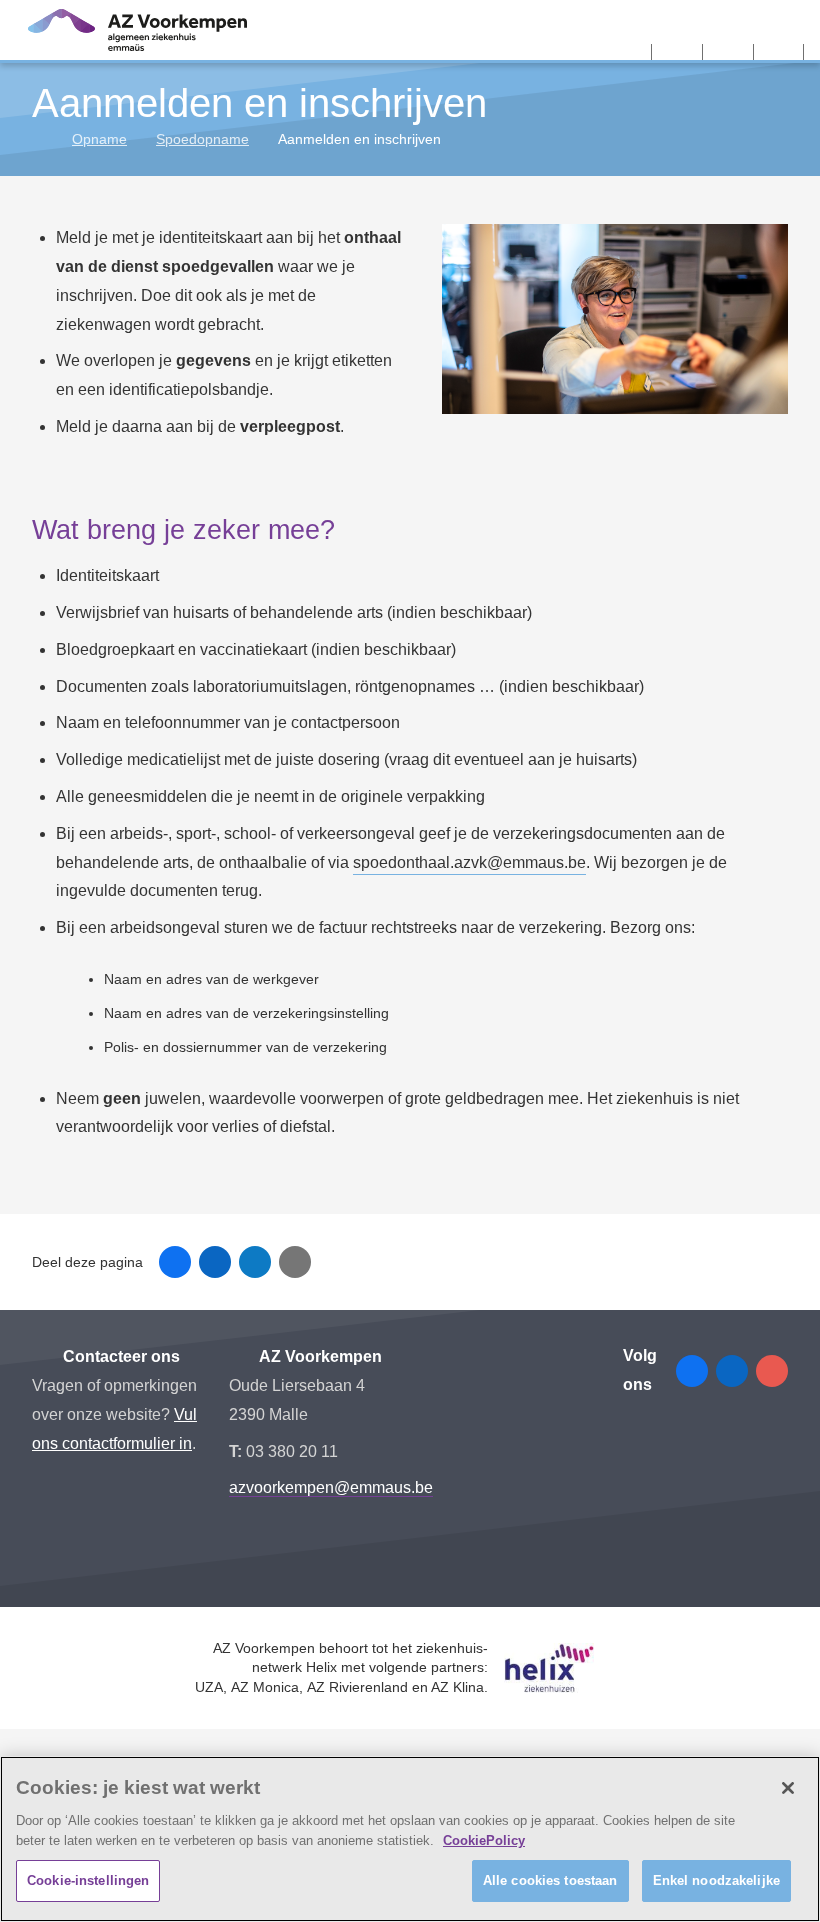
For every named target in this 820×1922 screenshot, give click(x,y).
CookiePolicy (484, 1840)
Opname (99, 139)
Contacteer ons (119, 1356)
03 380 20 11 (292, 1451)
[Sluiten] (788, 1788)
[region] (410, 1839)
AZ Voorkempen (319, 1356)
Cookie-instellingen (88, 1880)
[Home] (39, 139)
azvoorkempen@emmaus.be (331, 1487)
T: (237, 1451)
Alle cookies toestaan (550, 1880)
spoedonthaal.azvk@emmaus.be (469, 862)
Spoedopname (202, 139)
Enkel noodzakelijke (716, 1880)
